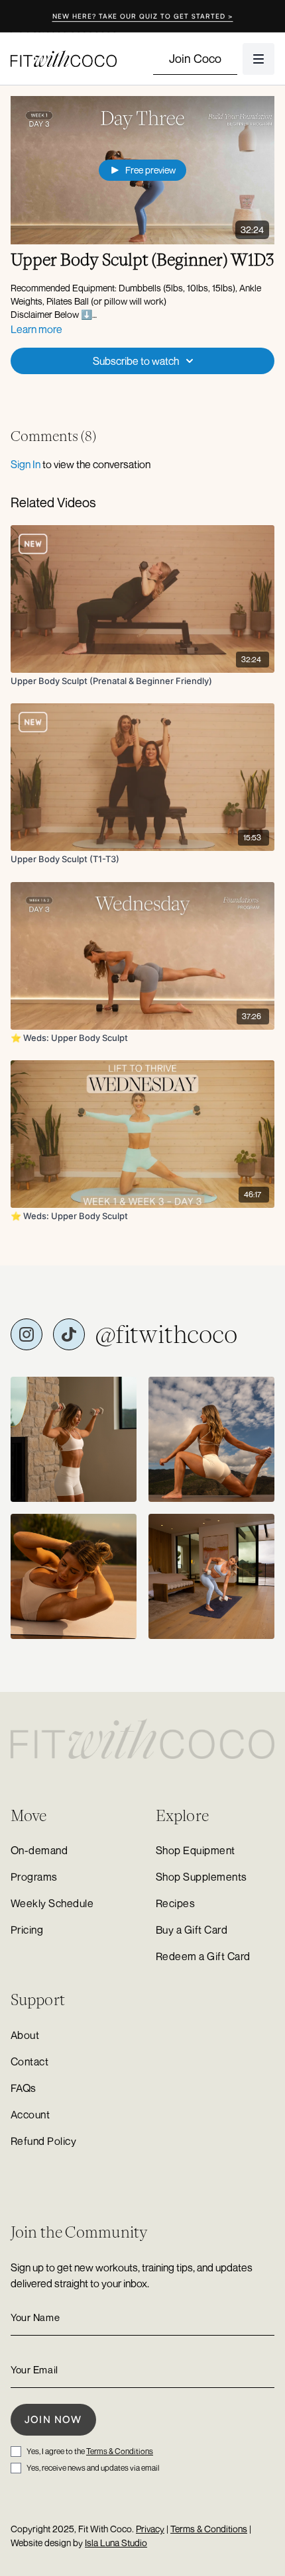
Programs (34, 1877)
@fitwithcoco (166, 1334)
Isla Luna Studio (116, 2543)
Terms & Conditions (120, 2451)
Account (30, 2114)
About (25, 2035)
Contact (29, 2061)
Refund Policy (43, 2141)
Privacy (150, 2529)
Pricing (27, 1930)
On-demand (39, 1850)
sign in (26, 464)
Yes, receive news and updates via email (93, 2468)
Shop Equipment (196, 1850)
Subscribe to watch (136, 361)
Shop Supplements (201, 1877)
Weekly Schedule (52, 1903)
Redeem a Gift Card (203, 1956)
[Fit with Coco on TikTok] (69, 1334)
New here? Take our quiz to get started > (143, 16)
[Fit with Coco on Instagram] (27, 1334)
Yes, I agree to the (90, 2451)
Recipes (175, 1903)
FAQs (24, 2088)
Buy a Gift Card (192, 1930)
